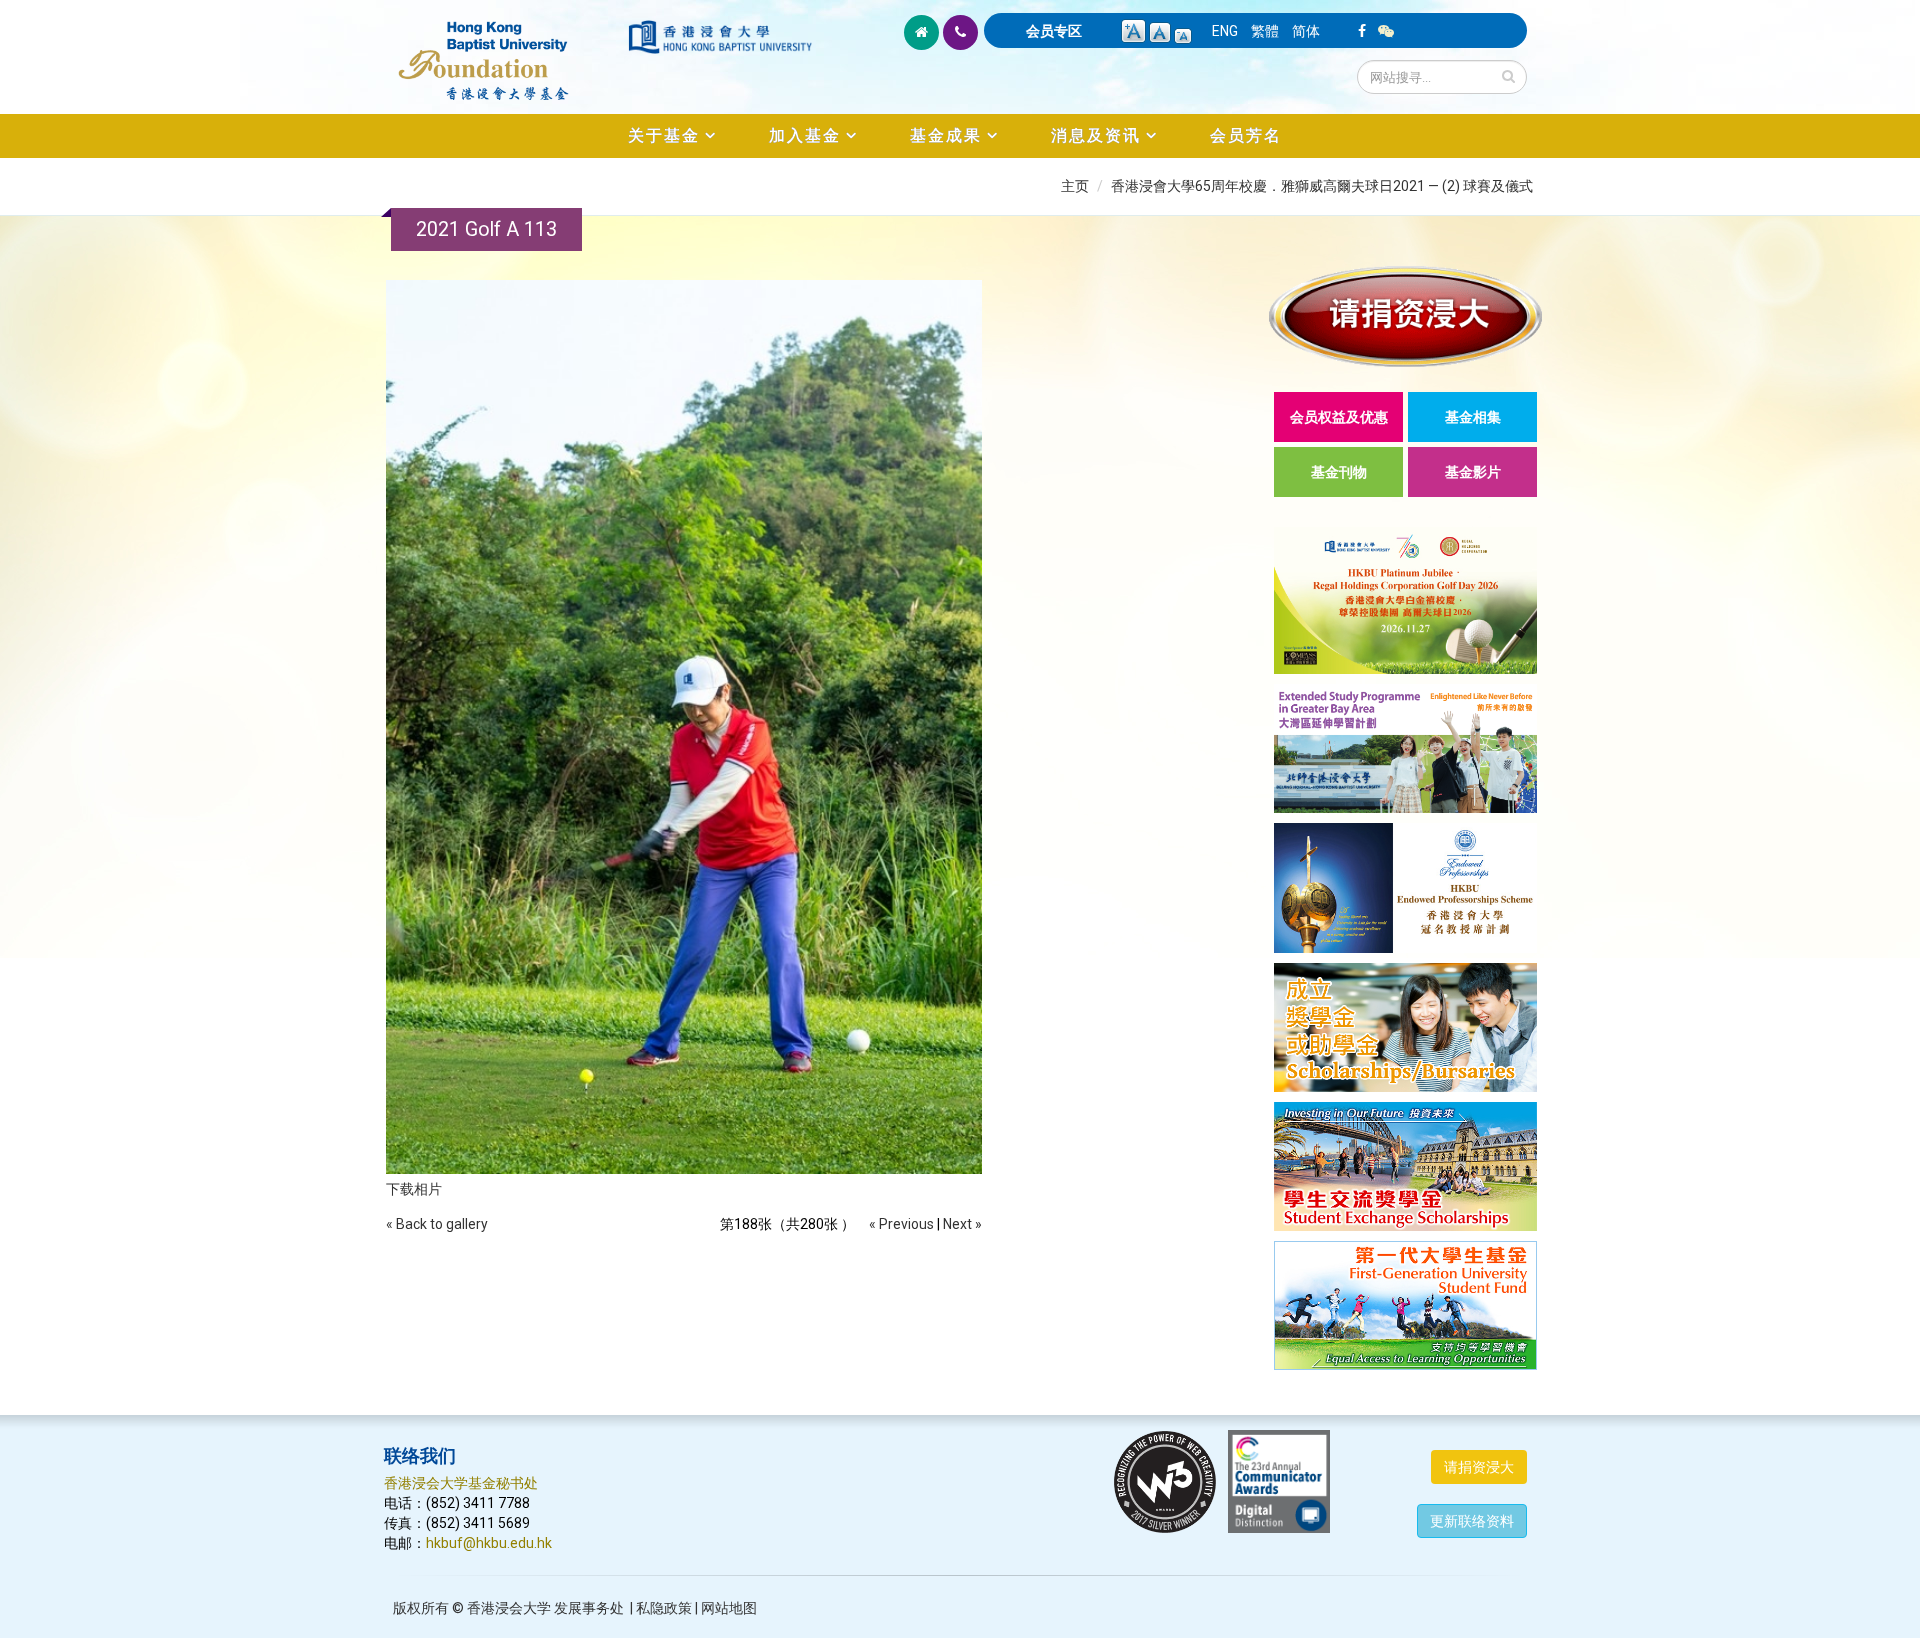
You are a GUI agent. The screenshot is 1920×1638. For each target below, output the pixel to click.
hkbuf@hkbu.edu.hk (489, 1543)
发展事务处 (589, 1608)
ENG (1225, 31)
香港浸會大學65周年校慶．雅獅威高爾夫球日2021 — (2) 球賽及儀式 (1322, 186)
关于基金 (664, 135)
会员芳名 (1246, 135)
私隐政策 (664, 1608)
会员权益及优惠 (1339, 417)
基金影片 (1473, 472)
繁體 (1265, 31)
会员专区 (1054, 31)
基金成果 (946, 135)
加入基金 (805, 135)
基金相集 (1473, 417)
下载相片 (414, 1189)
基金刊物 (1339, 472)
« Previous (901, 1224)
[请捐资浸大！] (1405, 316)
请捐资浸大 (1479, 1467)
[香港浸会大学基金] (504, 50)
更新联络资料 (1472, 1521)
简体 (1306, 31)
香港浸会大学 (509, 1608)
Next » (962, 1224)
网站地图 (729, 1608)
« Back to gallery (437, 1224)
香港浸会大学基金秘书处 (461, 1483)
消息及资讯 (1096, 135)
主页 (1075, 186)
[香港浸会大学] (720, 37)
